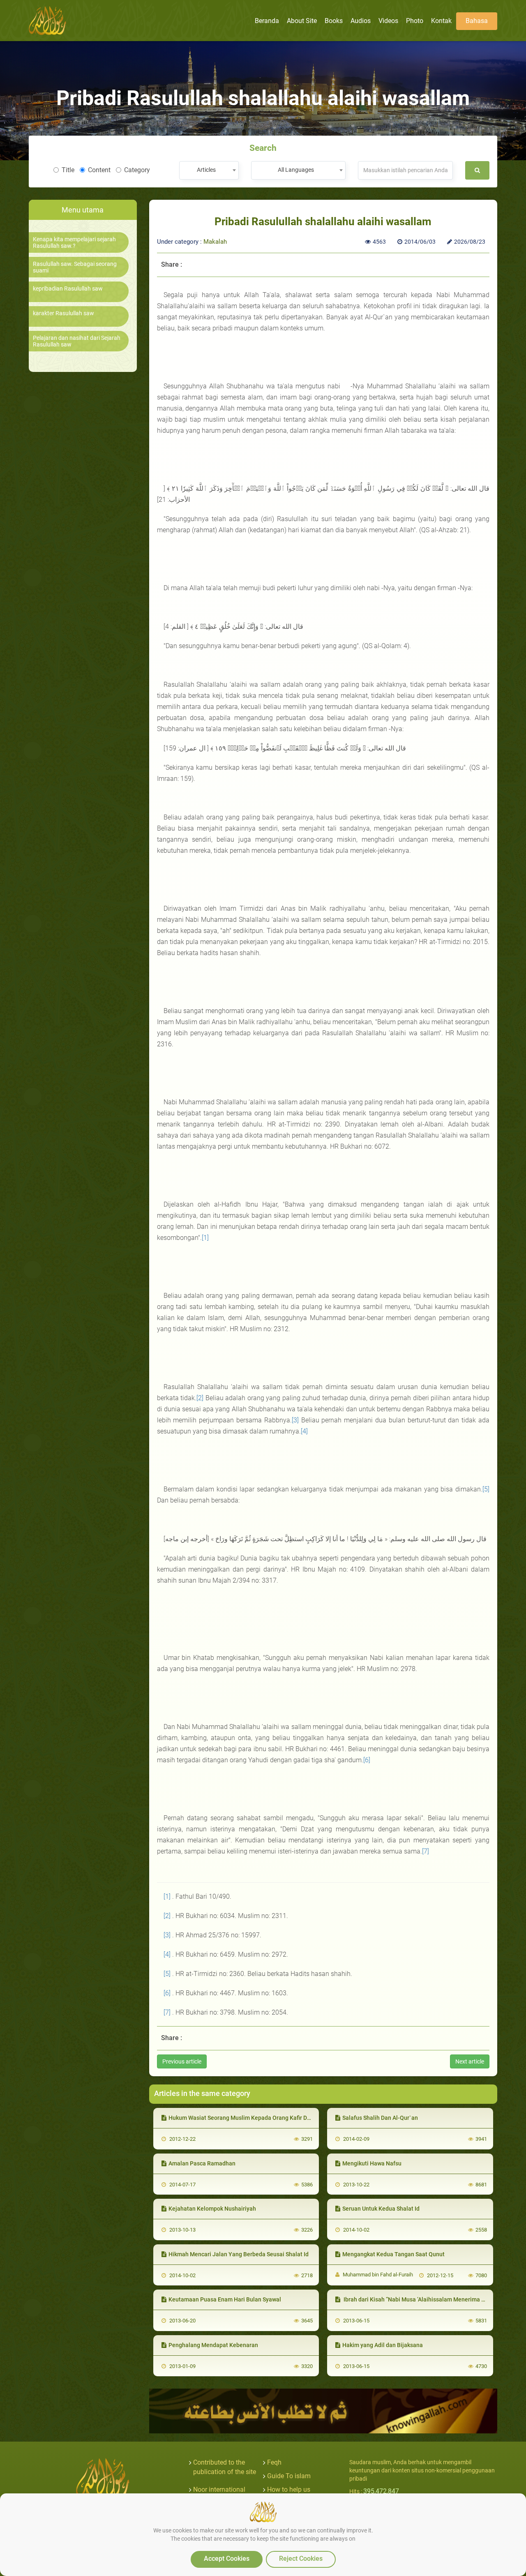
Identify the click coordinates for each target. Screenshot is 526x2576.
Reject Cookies (301, 2559)
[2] (200, 1398)
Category (137, 170)
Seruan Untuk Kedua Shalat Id (381, 2209)
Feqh (274, 2462)
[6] (367, 1760)
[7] (426, 1851)
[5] (486, 1489)
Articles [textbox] (206, 170)
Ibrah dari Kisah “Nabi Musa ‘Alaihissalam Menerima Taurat (420, 2299)
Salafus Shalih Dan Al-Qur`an (380, 2118)
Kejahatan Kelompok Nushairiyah (212, 2209)
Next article (470, 2061)
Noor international (219, 2489)
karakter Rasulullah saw (63, 313)
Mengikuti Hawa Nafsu (372, 2163)
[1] (205, 1238)
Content (99, 170)
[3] (295, 1420)
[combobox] (209, 170)
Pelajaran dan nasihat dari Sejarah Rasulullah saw (77, 341)
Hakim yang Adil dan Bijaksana (383, 2345)
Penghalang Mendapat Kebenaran (213, 2345)
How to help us (289, 2489)
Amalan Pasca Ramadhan (202, 2163)
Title (68, 170)
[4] (304, 1431)
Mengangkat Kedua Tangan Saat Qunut (393, 2254)
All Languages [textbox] (296, 170)
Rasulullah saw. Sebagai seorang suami (75, 267)
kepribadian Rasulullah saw (68, 289)
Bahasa (477, 21)
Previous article (182, 2061)
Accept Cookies (227, 2559)
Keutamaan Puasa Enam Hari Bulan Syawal (225, 2299)
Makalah (215, 242)
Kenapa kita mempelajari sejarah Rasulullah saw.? (74, 242)
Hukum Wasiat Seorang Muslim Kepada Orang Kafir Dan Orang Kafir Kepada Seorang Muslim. (290, 2118)
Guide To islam (289, 2476)
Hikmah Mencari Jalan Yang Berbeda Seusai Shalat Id (239, 2254)
